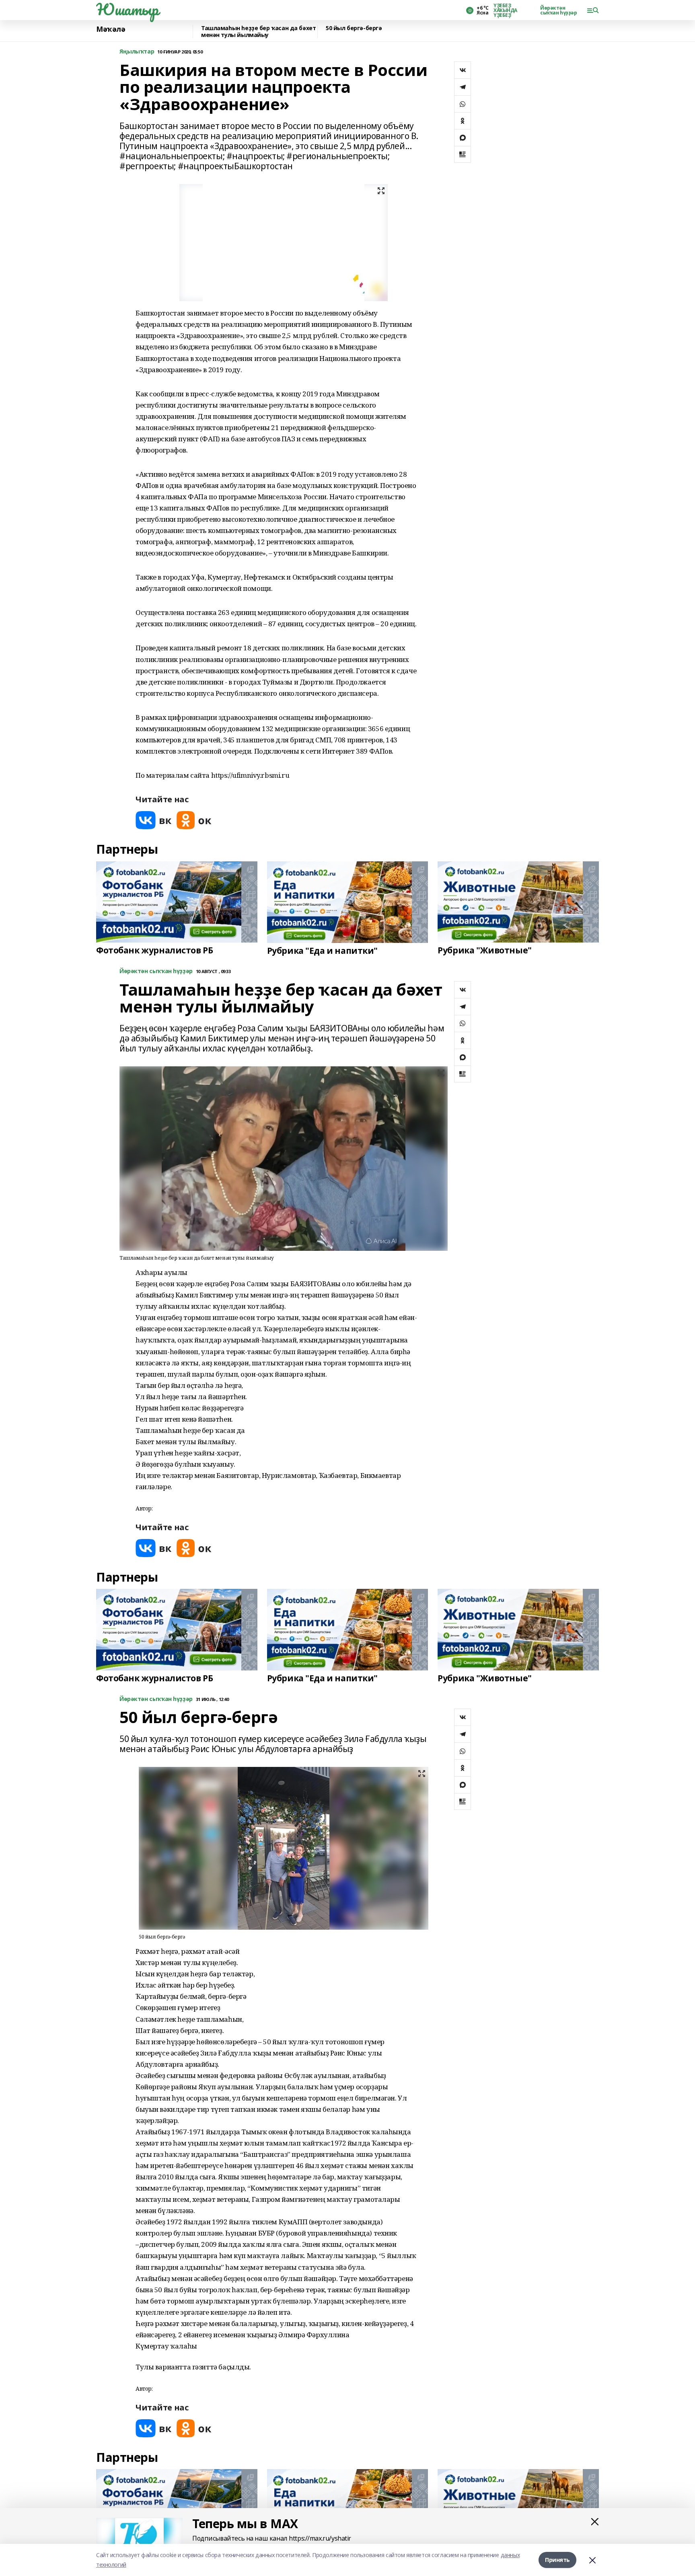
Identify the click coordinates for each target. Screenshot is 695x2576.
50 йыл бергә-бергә (354, 28)
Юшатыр (127, 9)
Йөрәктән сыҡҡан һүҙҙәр (559, 10)
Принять (557, 2560)
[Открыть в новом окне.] (154, 820)
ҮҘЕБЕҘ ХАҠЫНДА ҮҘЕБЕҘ (505, 10)
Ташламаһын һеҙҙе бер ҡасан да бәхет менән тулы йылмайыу (258, 32)
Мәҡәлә (111, 29)
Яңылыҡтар (137, 52)
